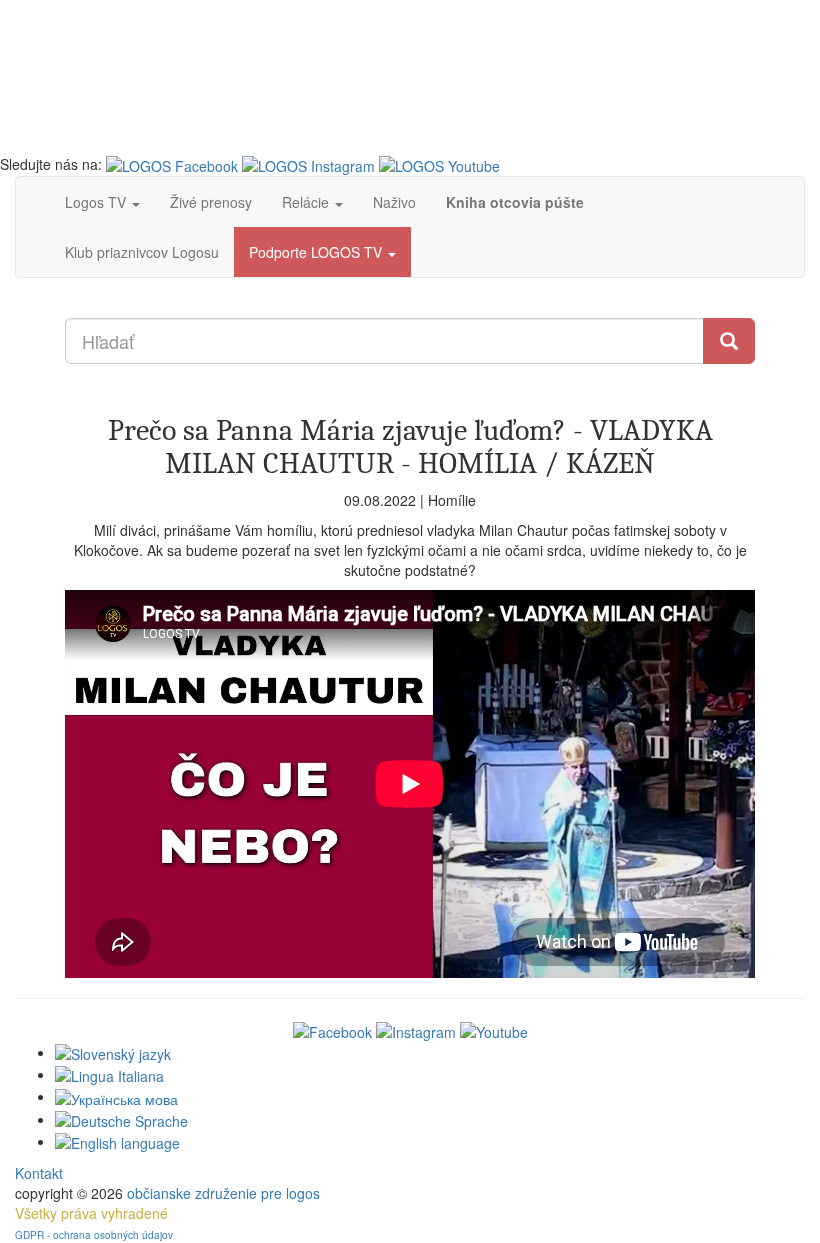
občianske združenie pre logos (223, 1193)
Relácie (307, 202)
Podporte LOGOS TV (317, 252)
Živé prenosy (211, 202)
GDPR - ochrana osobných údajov (94, 1235)
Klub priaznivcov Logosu (142, 252)
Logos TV (97, 202)
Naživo (394, 202)
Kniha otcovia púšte (515, 202)
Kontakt (39, 1173)
